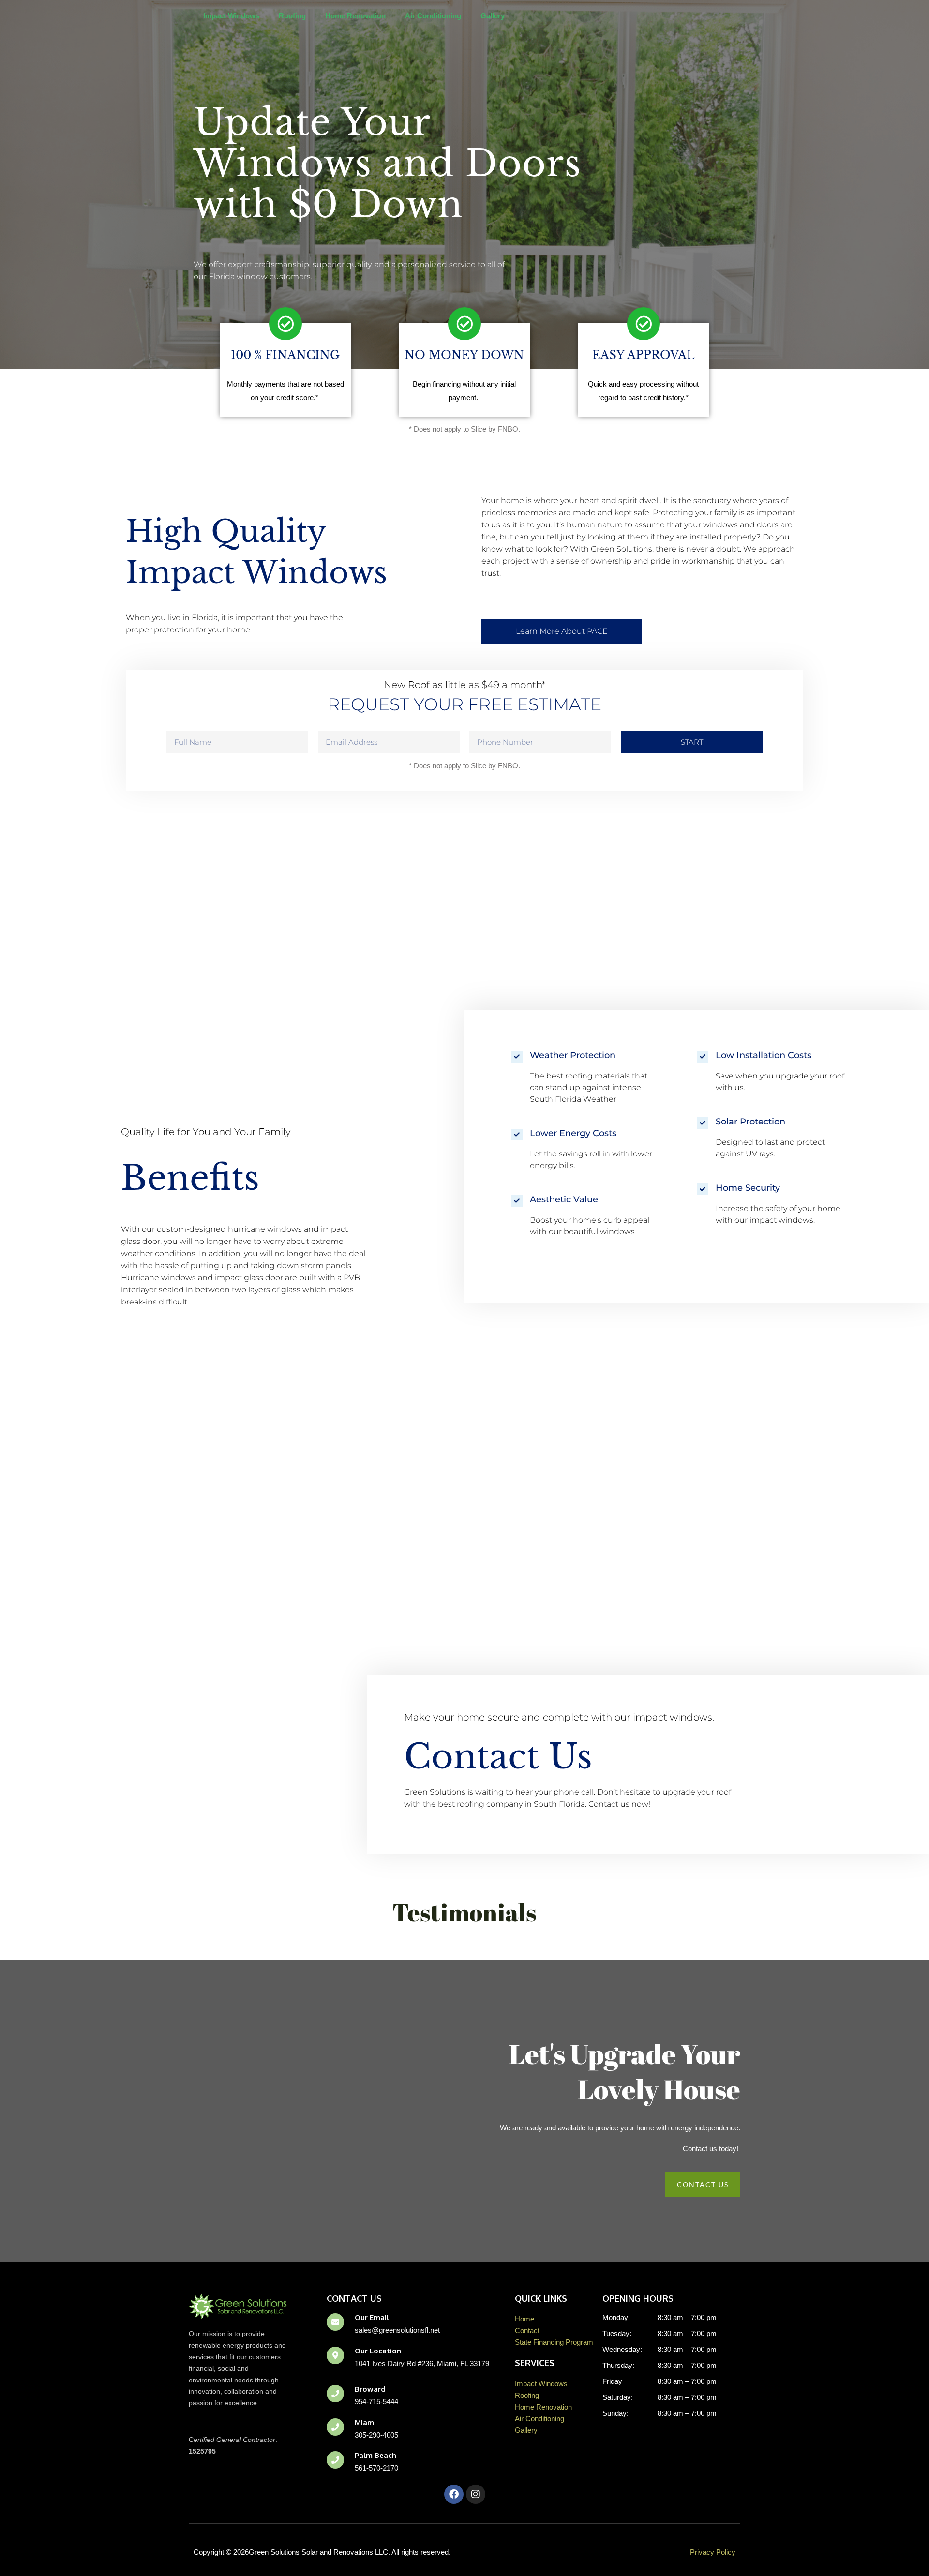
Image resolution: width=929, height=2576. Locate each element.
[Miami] (335, 2427)
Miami (365, 2422)
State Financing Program (554, 2342)
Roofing (292, 16)
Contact (527, 2330)
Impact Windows (231, 16)
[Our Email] (335, 2322)
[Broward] (335, 2394)
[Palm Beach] (335, 2460)
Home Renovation (355, 16)
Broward (370, 2389)
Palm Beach (375, 2455)
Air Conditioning (433, 16)
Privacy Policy (713, 2552)
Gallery (493, 16)
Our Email (372, 2317)
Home (524, 2319)
